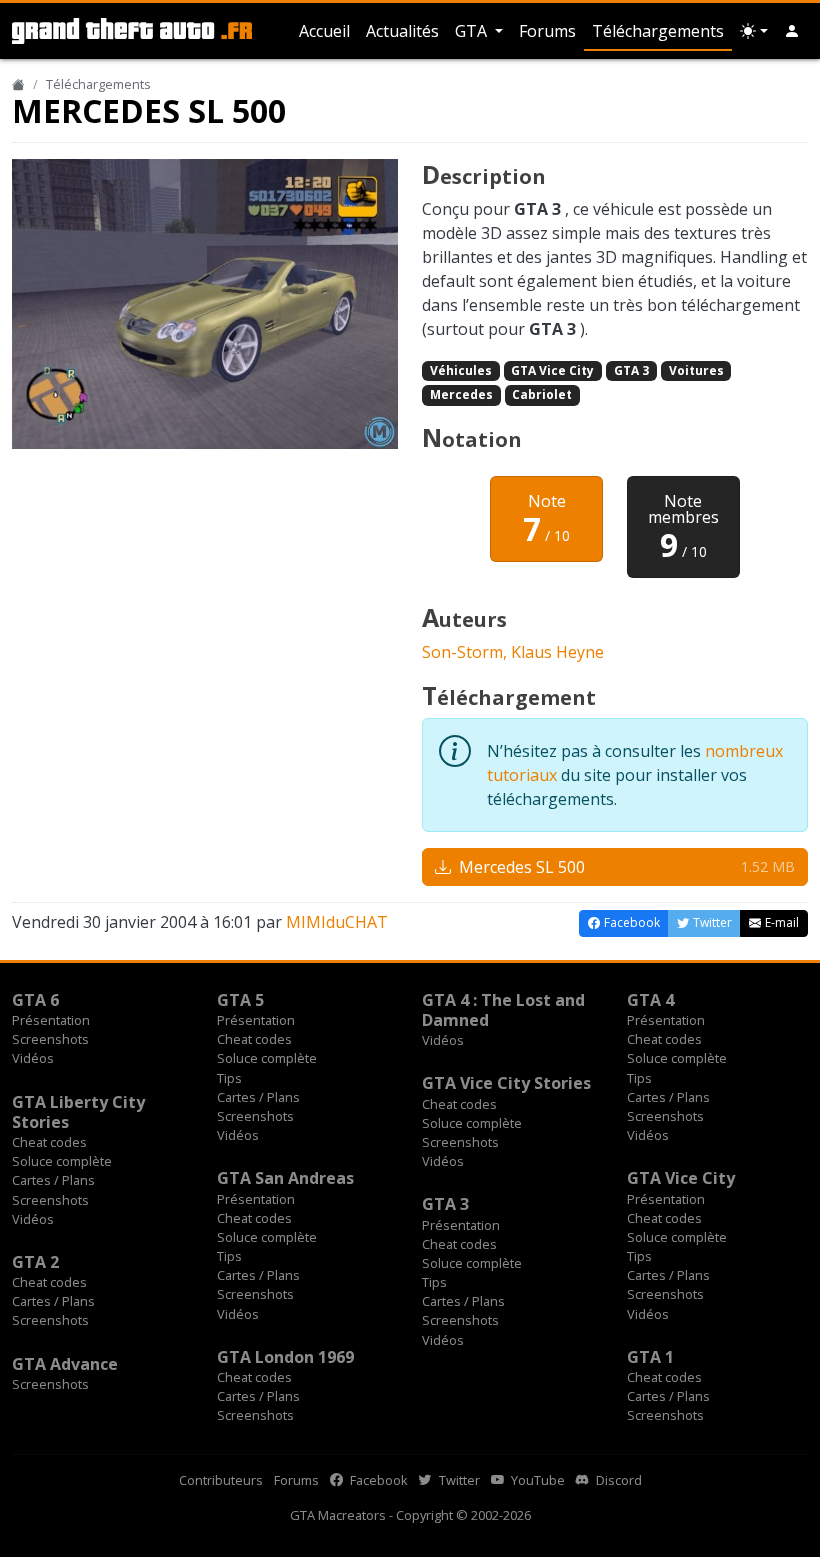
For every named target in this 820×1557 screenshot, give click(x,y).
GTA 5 (240, 1000)
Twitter (458, 1480)
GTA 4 (650, 1000)
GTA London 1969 (285, 1357)
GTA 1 (650, 1357)
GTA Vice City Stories (506, 1083)
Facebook (377, 1480)
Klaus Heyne (557, 652)
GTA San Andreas (285, 1178)
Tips (229, 1078)
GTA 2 (35, 1262)
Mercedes (461, 394)
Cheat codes (254, 1039)
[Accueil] (18, 84)
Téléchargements (658, 31)
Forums (547, 31)
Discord (617, 1480)
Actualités (402, 31)
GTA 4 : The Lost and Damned (503, 1010)
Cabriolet (542, 394)
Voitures (696, 370)
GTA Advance (65, 1364)
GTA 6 (35, 1000)
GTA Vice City (552, 370)
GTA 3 (631, 370)
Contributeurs (221, 1480)
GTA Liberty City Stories (78, 1112)
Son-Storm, (466, 652)
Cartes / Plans (258, 1097)
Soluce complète (267, 1058)
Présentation (51, 1020)
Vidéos (33, 1058)
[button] (792, 31)
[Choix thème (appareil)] (754, 31)
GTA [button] (473, 31)
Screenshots (50, 1039)
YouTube (536, 1480)
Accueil (324, 31)
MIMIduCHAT (337, 922)
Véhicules (461, 370)
